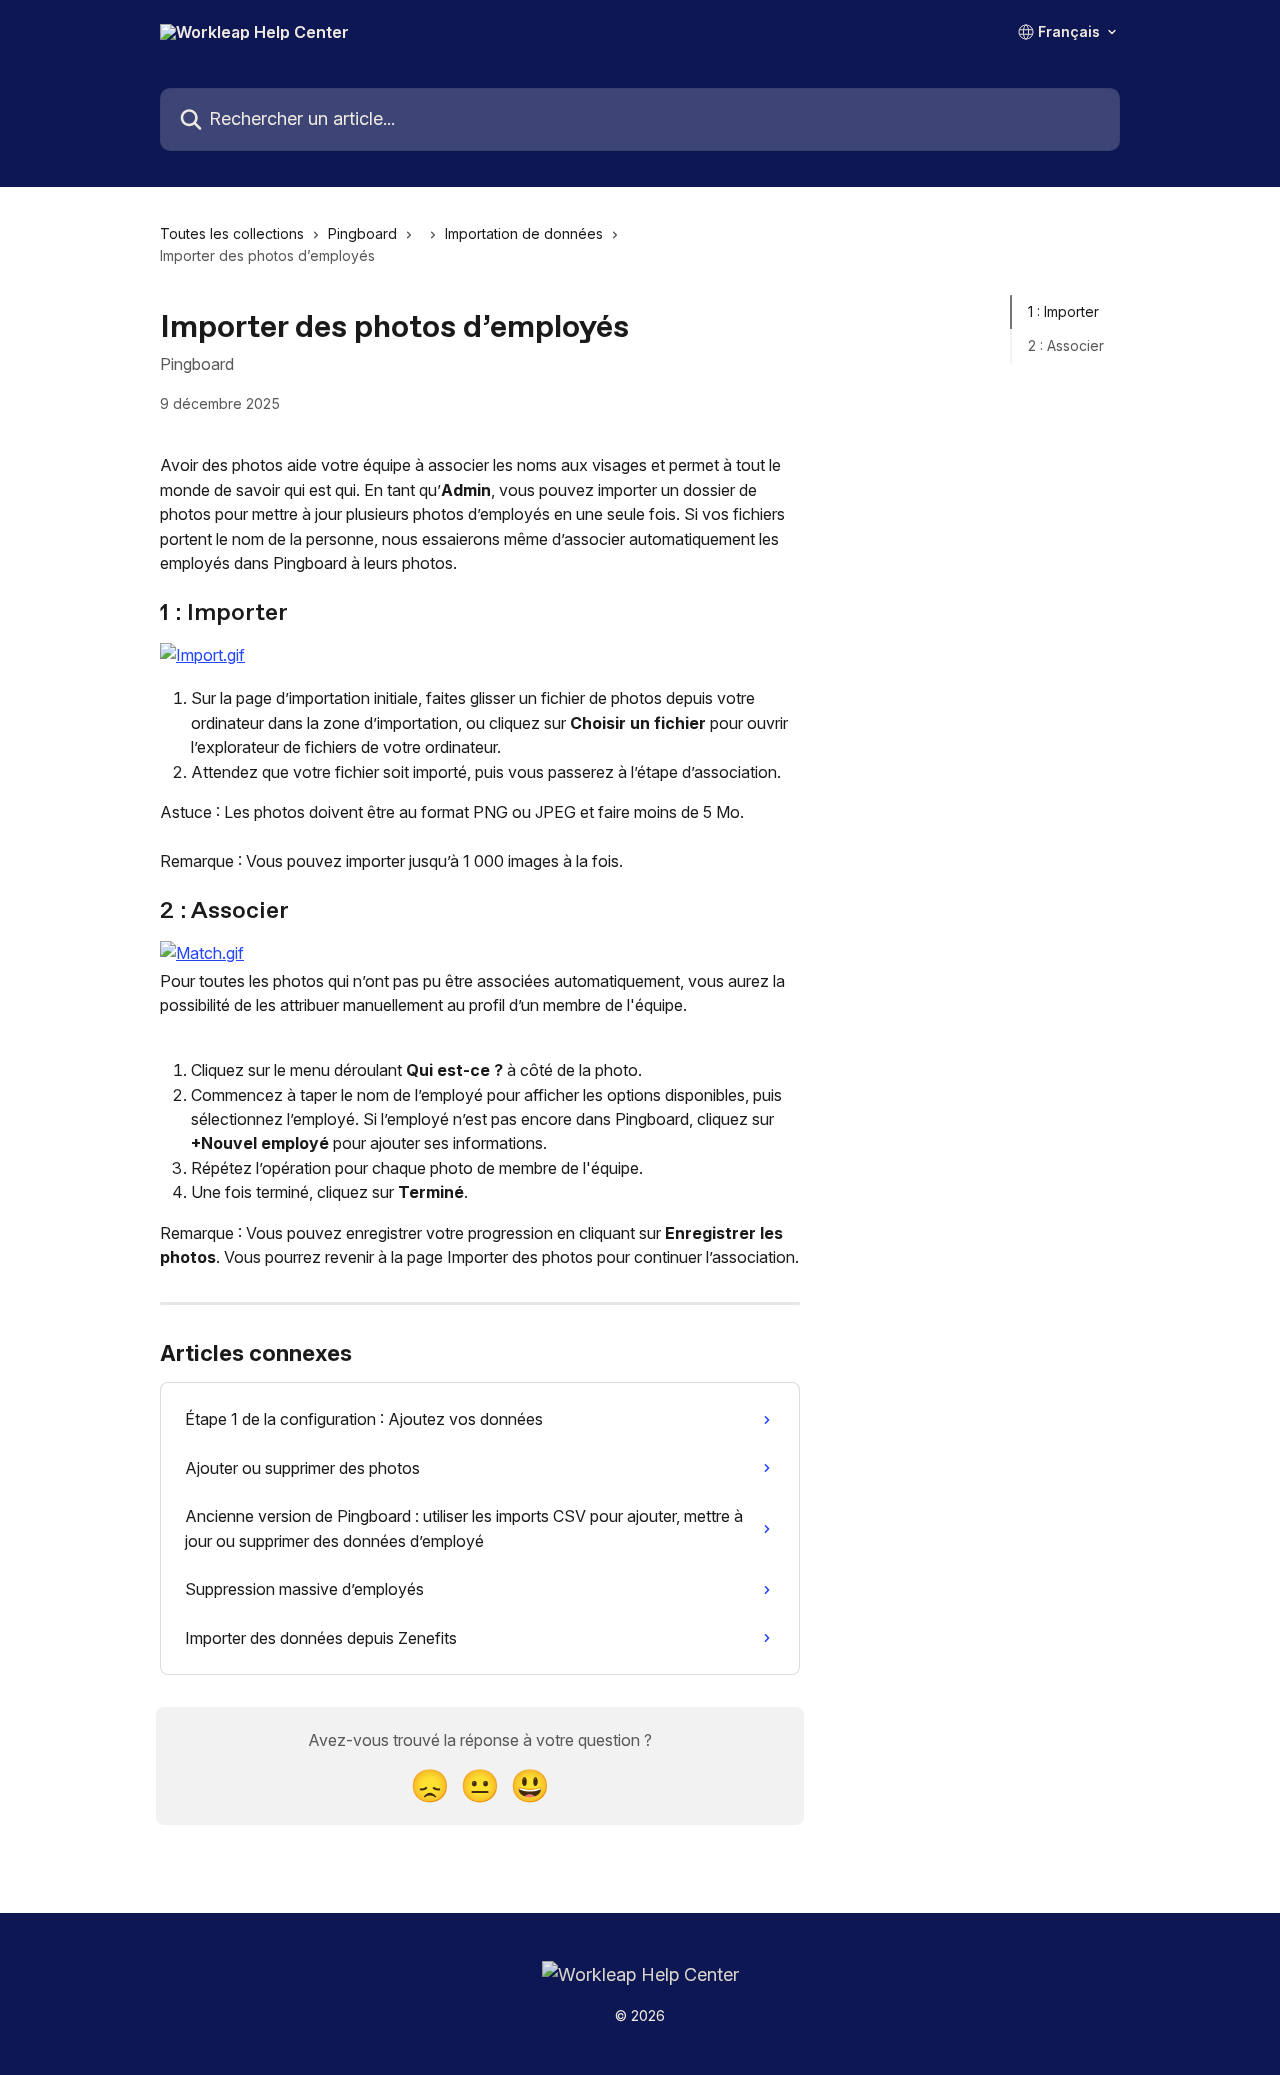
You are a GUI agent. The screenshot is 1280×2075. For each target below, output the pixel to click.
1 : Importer (1063, 311)
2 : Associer (1066, 345)
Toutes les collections (232, 233)
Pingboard (362, 233)
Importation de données (524, 233)
